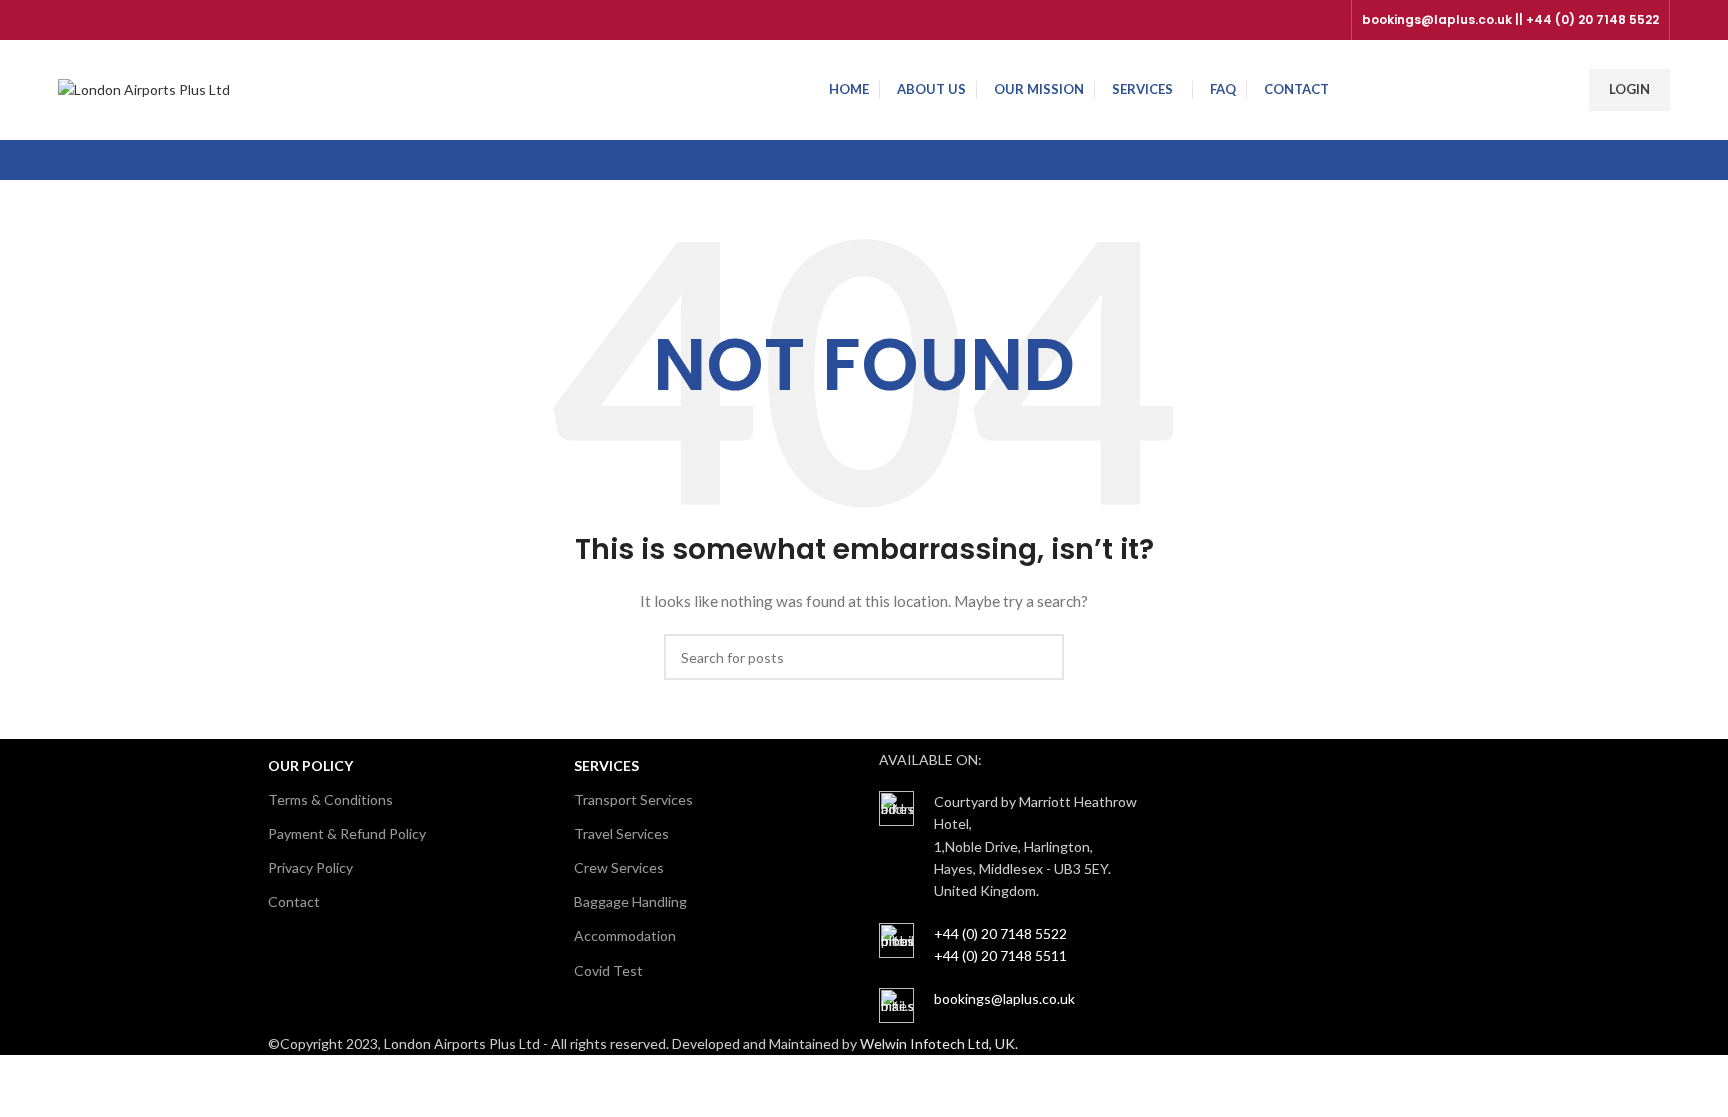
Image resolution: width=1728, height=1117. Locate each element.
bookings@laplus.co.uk (1004, 998)
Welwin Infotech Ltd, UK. (939, 1043)
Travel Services (621, 833)
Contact (294, 901)
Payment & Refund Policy (347, 833)
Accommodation (625, 935)
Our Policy (310, 765)
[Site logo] (144, 88)
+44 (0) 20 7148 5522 (1000, 933)
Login (1629, 89)
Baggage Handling (630, 901)
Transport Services (633, 799)
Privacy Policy (310, 867)
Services (606, 765)
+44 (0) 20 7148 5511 (1000, 955)
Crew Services (619, 867)
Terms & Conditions (330, 799)
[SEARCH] (1041, 657)
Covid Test (608, 970)
